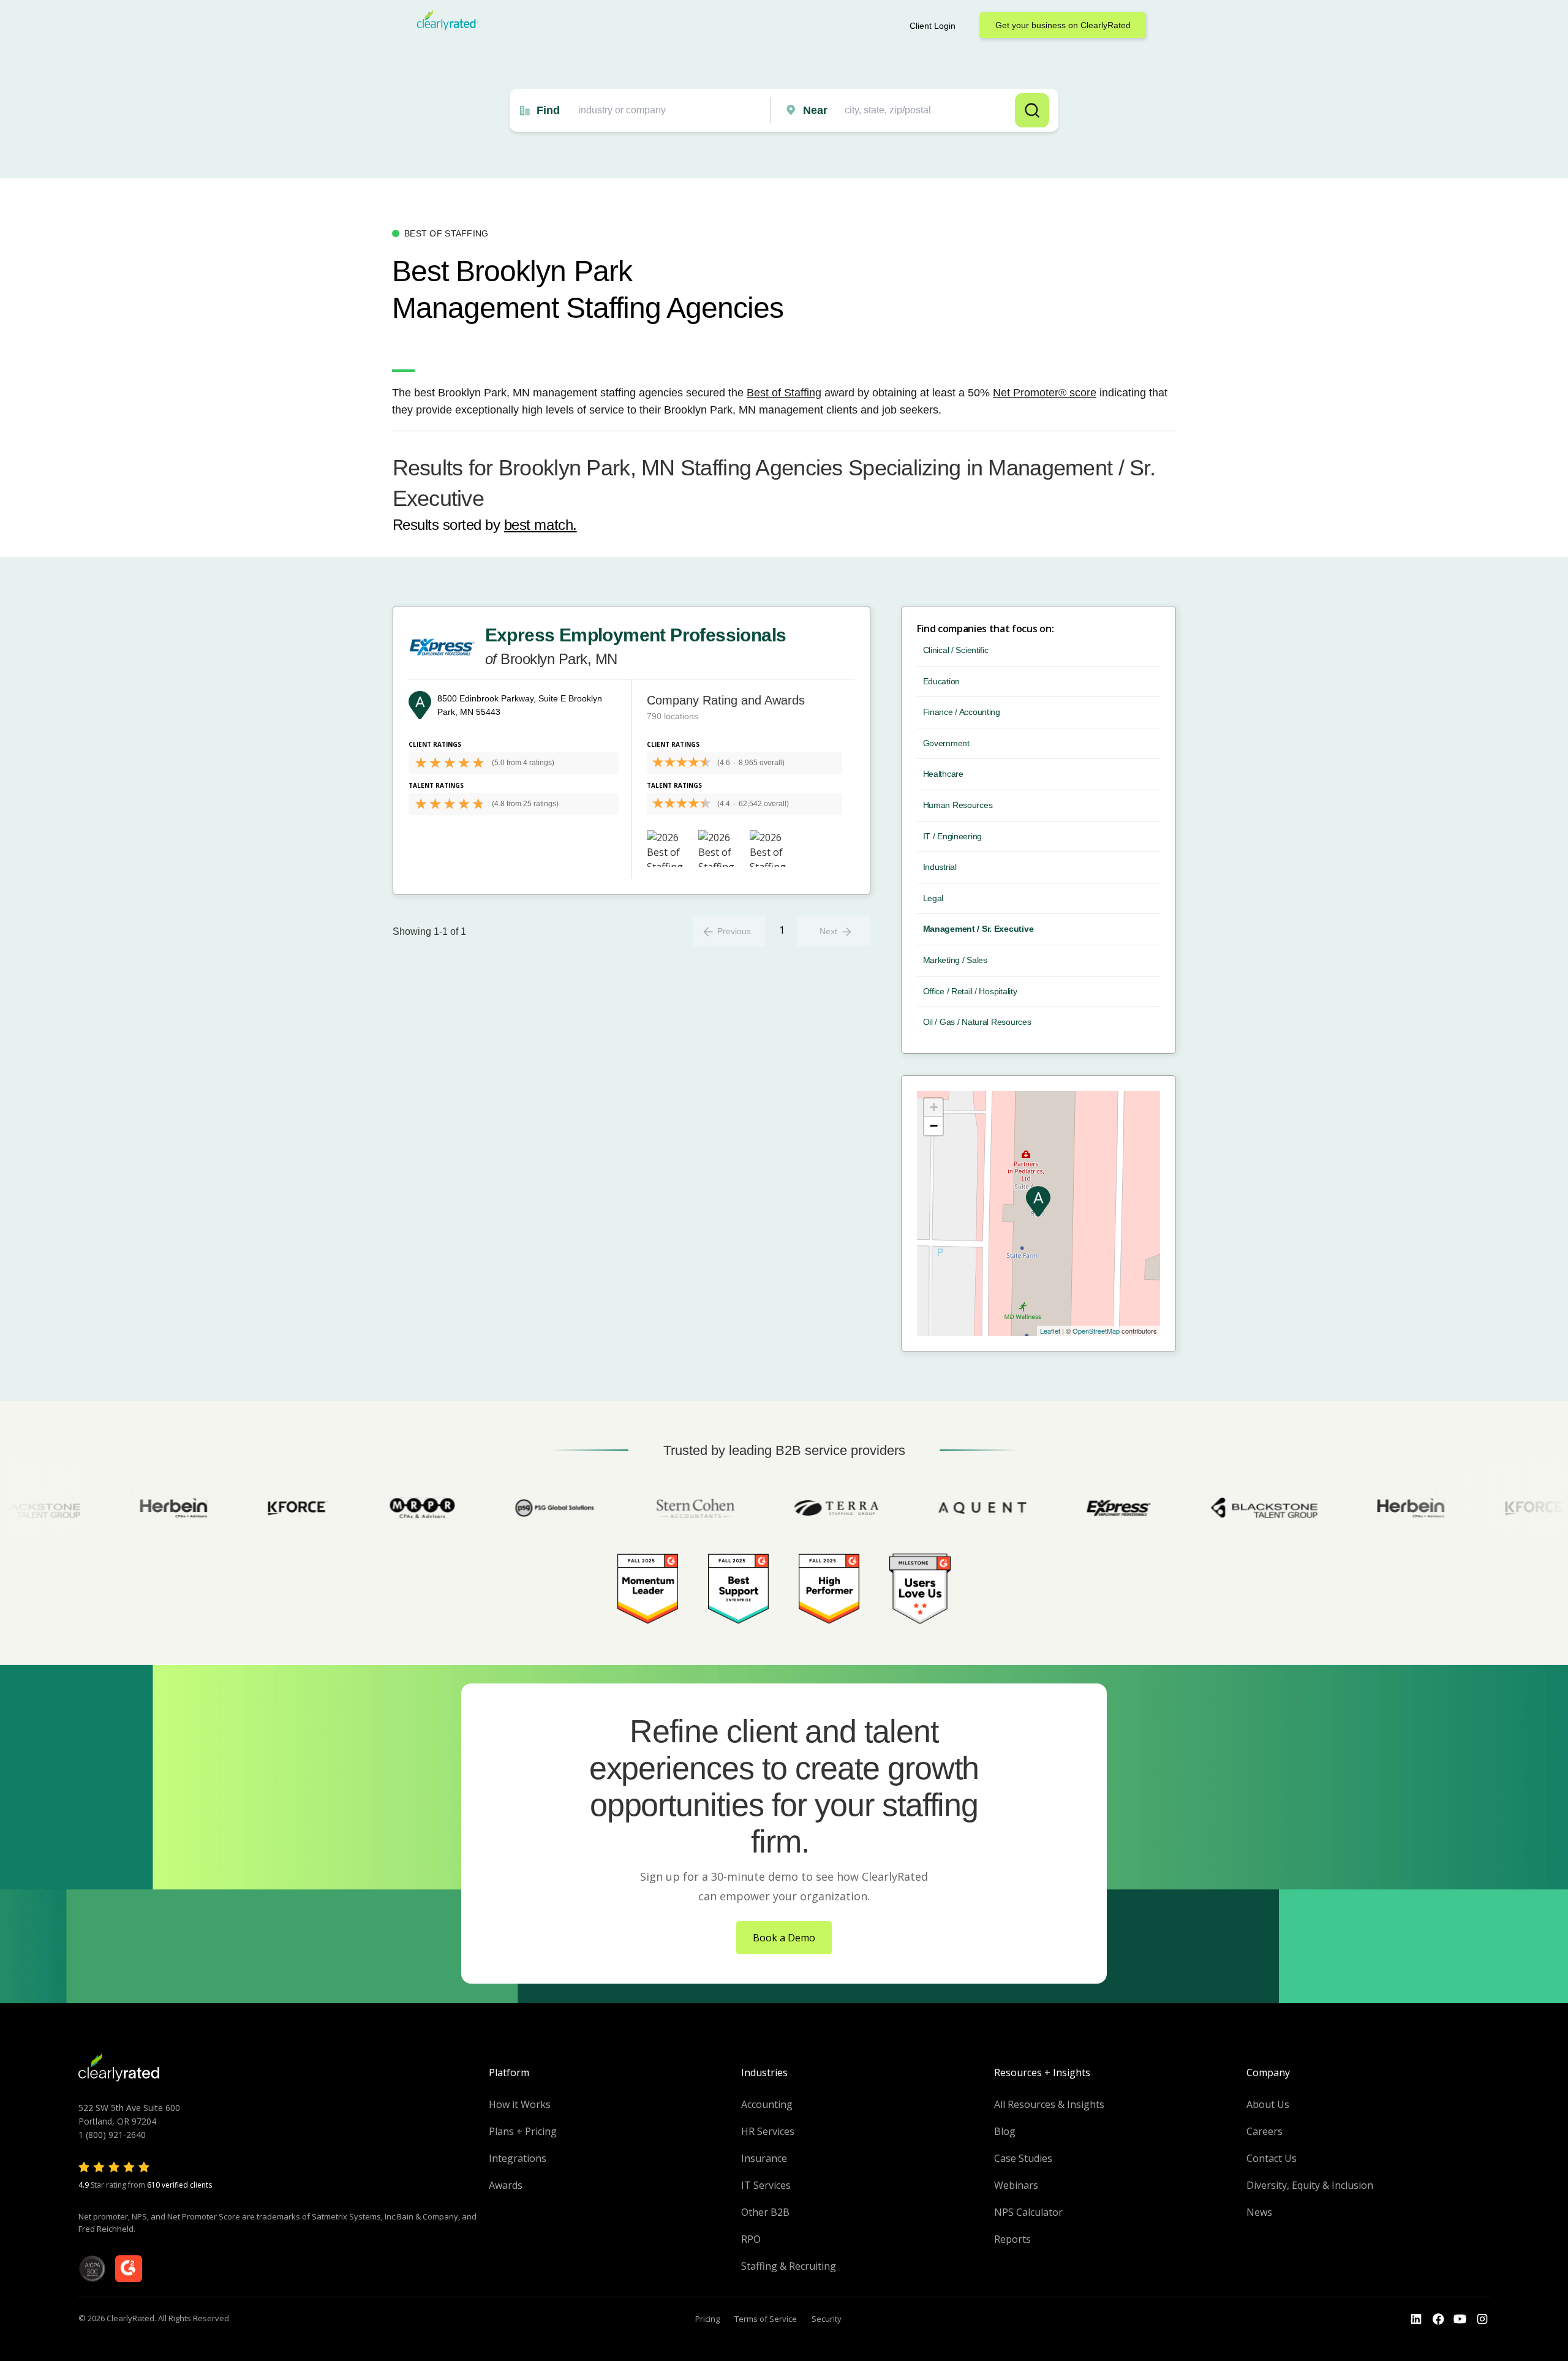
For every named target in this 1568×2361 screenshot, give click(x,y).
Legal (933, 898)
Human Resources (958, 805)
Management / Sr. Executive (978, 929)
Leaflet (1050, 1331)
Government (946, 743)
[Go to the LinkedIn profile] (1416, 2319)
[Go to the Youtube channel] (1460, 2319)
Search (1032, 110)
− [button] (934, 1126)
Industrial (940, 867)
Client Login (933, 26)
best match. (541, 525)
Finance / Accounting (962, 712)
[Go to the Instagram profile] (1482, 2319)
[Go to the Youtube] (1438, 2319)
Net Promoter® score (1045, 393)
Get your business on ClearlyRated (1063, 25)
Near (815, 110)
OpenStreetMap (1096, 1331)
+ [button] (934, 1107)
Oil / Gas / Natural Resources (977, 1022)
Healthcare (943, 774)
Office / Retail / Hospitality (970, 991)
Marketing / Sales (955, 960)
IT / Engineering (953, 836)
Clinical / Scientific (956, 650)
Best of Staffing (784, 393)
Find (548, 110)
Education (941, 681)
